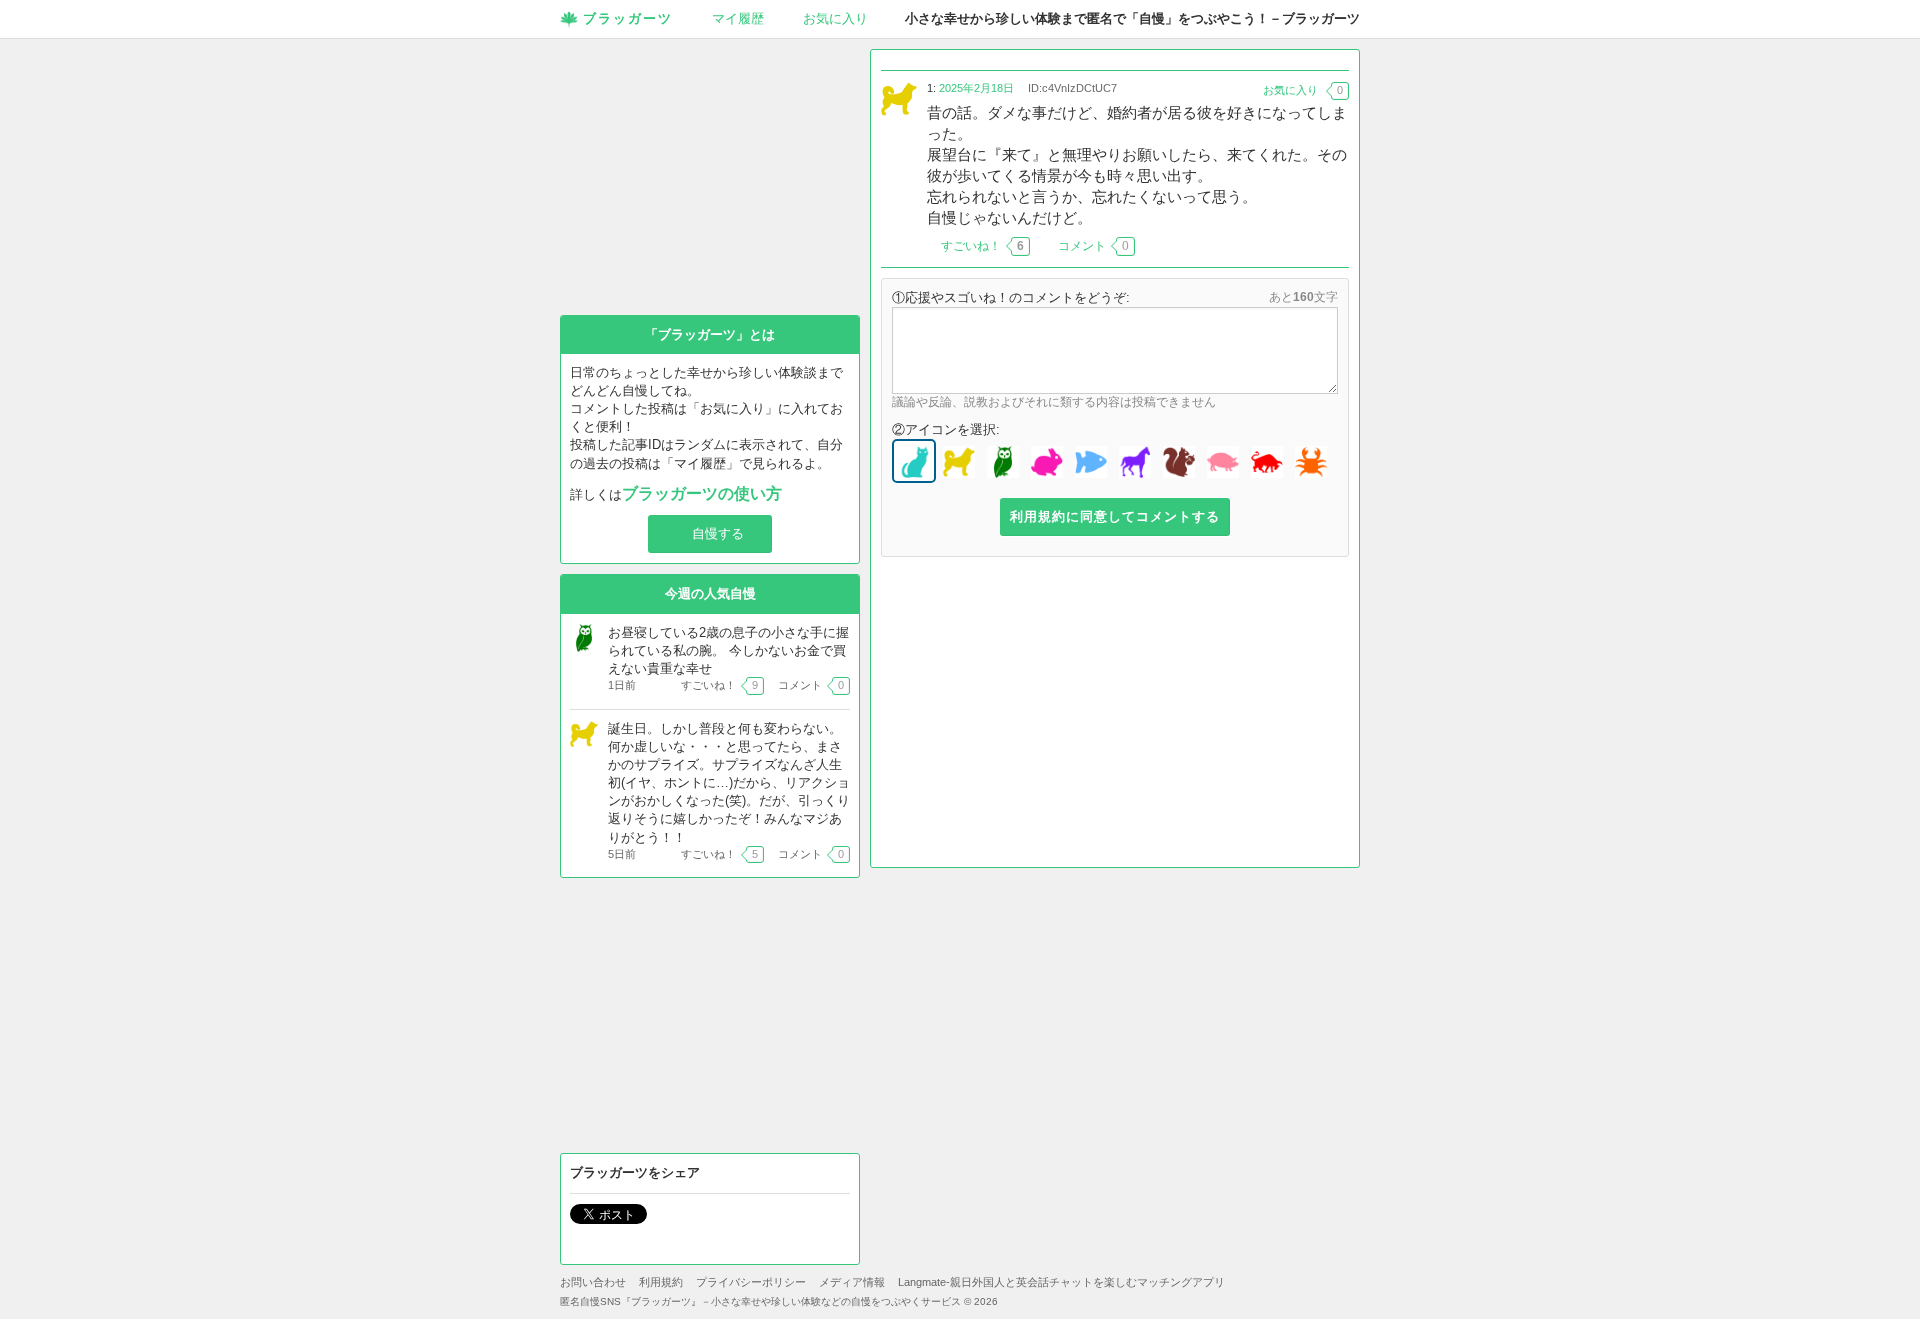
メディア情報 (852, 1282)
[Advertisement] (1115, 717)
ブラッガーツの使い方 (702, 493)
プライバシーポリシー (751, 1282)
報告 (1337, 246)
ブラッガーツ (628, 18)
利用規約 (661, 1282)
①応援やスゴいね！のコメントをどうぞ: (1011, 297)
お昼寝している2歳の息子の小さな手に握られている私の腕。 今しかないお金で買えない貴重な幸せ (728, 650)
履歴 (738, 18)
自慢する (718, 533)
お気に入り (835, 18)
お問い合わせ (593, 1282)
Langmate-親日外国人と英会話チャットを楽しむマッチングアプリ (1061, 1282)
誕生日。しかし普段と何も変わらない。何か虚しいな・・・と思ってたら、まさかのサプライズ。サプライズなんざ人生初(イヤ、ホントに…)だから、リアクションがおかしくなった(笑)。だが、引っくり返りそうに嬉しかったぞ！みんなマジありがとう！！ (729, 783)
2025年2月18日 (976, 88)
